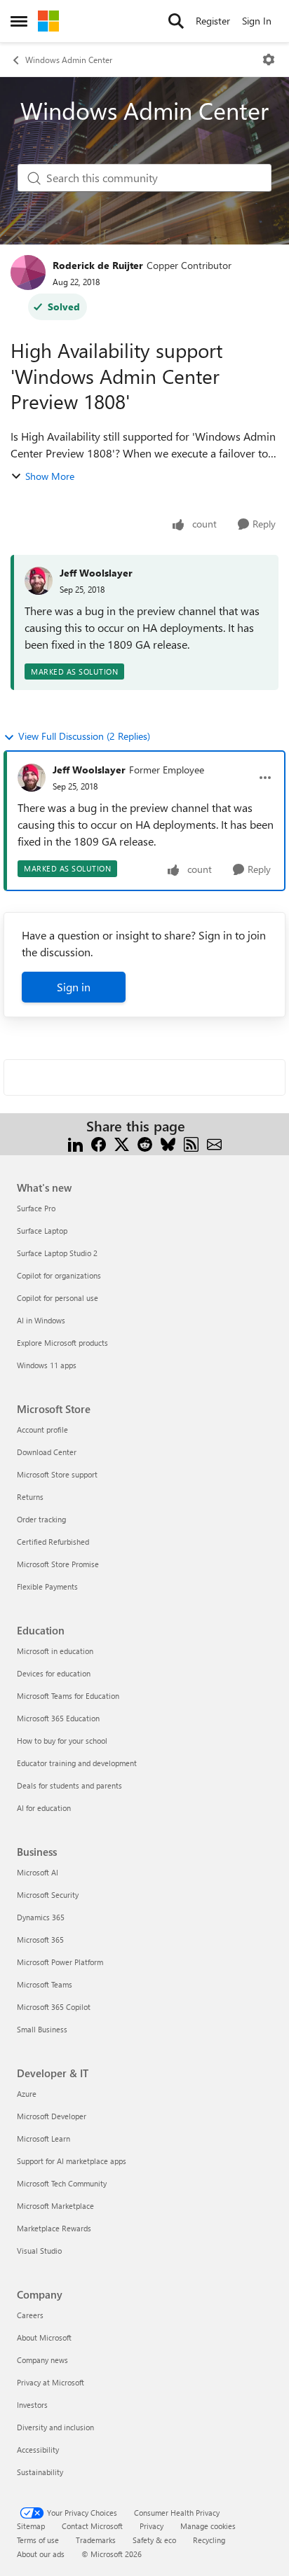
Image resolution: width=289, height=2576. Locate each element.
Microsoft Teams (45, 1984)
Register (213, 21)
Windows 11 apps (47, 1365)
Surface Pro (36, 1208)
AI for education (44, 1808)
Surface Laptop (42, 1231)
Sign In (257, 21)
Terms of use (38, 2540)
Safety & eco (154, 2540)
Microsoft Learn (43, 2138)
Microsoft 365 (40, 1940)
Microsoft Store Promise (58, 1564)
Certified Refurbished (53, 1542)
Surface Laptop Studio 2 (57, 1253)
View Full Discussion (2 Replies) (84, 736)
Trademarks (96, 2540)
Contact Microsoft (92, 2526)
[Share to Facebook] (99, 1143)
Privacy (152, 2526)
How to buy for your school (62, 1741)
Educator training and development (77, 1763)
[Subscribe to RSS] (191, 1143)
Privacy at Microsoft (51, 2382)
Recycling (209, 2540)
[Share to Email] (214, 1143)
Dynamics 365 (41, 1917)
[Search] (176, 21)
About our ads (41, 2554)
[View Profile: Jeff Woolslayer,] (39, 581)
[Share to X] (122, 1143)
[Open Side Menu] (19, 21)
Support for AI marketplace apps (72, 2161)
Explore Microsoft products (62, 1343)
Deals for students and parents (69, 1785)
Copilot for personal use (58, 1298)
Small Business (42, 2029)
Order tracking (41, 1519)
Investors (32, 2405)
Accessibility (38, 2450)
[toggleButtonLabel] (269, 60)
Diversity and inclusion (55, 2427)
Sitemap (31, 2526)
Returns (30, 1497)
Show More (50, 476)
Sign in (74, 987)
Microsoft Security (48, 1895)
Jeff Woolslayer (96, 573)
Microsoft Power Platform (60, 1962)
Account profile (42, 1430)
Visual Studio (39, 2251)
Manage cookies (208, 2526)
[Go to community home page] (48, 21)
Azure (27, 2094)
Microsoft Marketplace (55, 2206)
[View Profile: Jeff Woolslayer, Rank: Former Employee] (32, 778)
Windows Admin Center (69, 60)
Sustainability (40, 2472)
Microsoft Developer (52, 2116)
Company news (42, 2360)
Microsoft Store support (57, 1474)
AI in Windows (41, 1320)
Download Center (47, 1452)
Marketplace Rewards (54, 2228)
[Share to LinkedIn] (75, 1143)
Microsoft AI (38, 1872)
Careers (30, 2315)
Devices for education (54, 1673)
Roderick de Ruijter (98, 265)
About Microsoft (44, 2337)
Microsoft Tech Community (62, 2183)
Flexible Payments (47, 1586)
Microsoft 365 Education (58, 1718)
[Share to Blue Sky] (168, 1143)
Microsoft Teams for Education (68, 1696)
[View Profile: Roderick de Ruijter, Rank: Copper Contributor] (28, 273)
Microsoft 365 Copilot (54, 2007)
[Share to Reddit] (145, 1143)
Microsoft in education (55, 1651)
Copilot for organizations (59, 1275)
